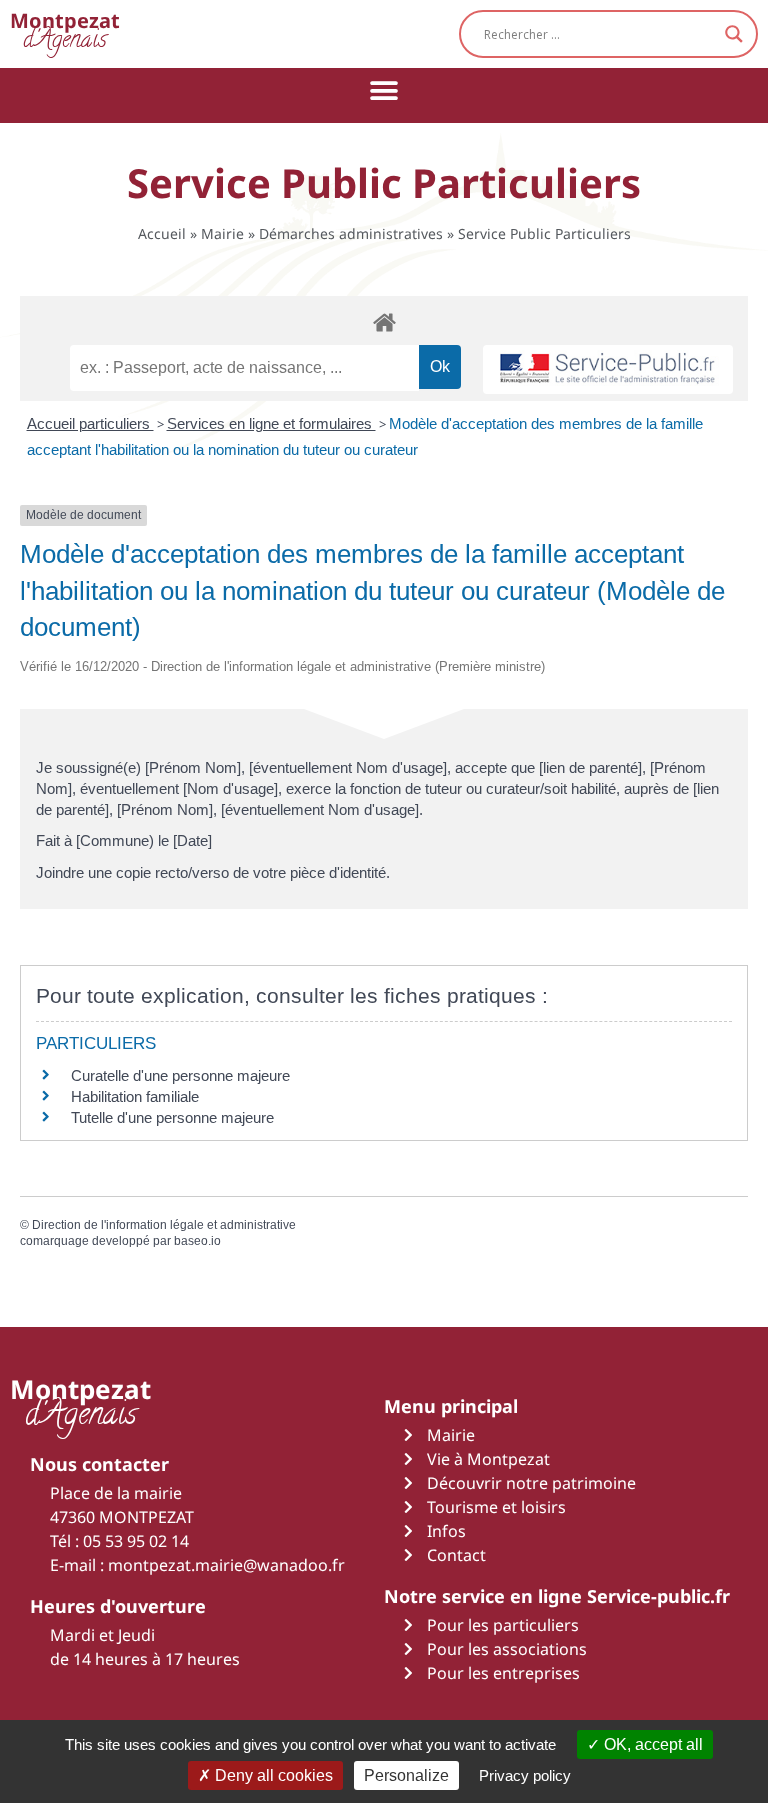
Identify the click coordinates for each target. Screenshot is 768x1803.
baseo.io (197, 1241)
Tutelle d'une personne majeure (172, 1117)
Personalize (406, 1775)
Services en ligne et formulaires (271, 423)
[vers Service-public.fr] (608, 369)
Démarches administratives (351, 233)
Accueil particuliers (90, 423)
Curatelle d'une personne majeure (180, 1075)
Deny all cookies (272, 1775)
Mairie (222, 233)
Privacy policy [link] (525, 1775)
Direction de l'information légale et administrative (164, 1225)
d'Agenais (65, 33)
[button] (384, 90)
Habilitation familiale (135, 1096)
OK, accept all (651, 1744)
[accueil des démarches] (384, 321)
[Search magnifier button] (734, 34)
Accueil (162, 233)
